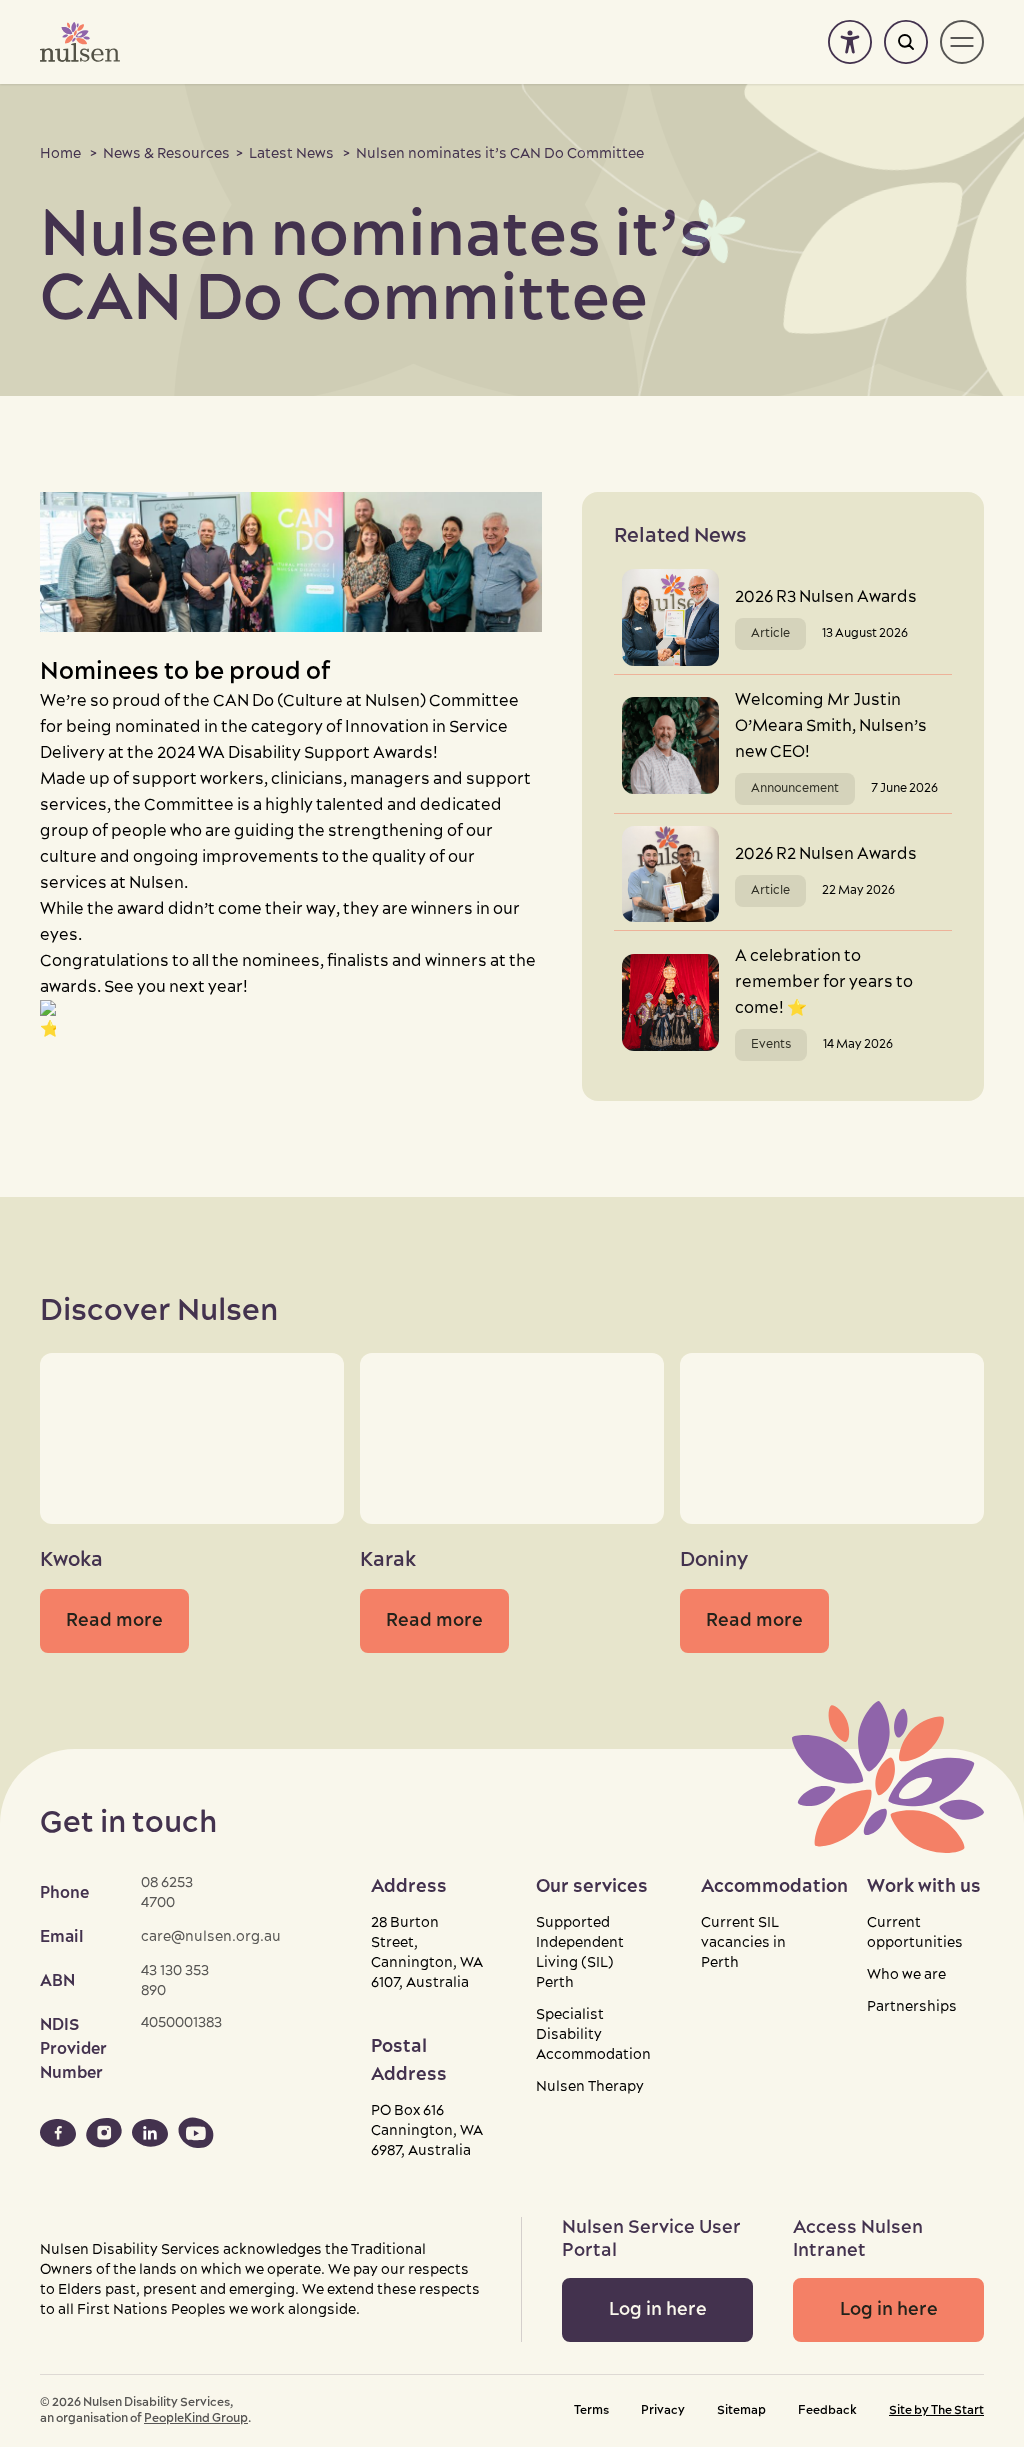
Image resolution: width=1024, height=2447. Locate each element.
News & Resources (166, 154)
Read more (114, 1620)
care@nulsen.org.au (211, 1937)
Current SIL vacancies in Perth (743, 1943)
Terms (591, 2411)
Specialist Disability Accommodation (593, 2035)
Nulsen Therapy (590, 2087)
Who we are (906, 1975)
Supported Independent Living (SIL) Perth (580, 1953)
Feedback (827, 2411)
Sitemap (741, 2411)
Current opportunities (915, 1933)
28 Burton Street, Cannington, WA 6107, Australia (427, 1953)
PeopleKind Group (196, 2418)
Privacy (663, 2411)
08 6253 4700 (167, 1893)
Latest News (291, 154)
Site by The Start (936, 2411)
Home (60, 154)
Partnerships (912, 2007)
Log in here (658, 2309)
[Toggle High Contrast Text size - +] (850, 42)
